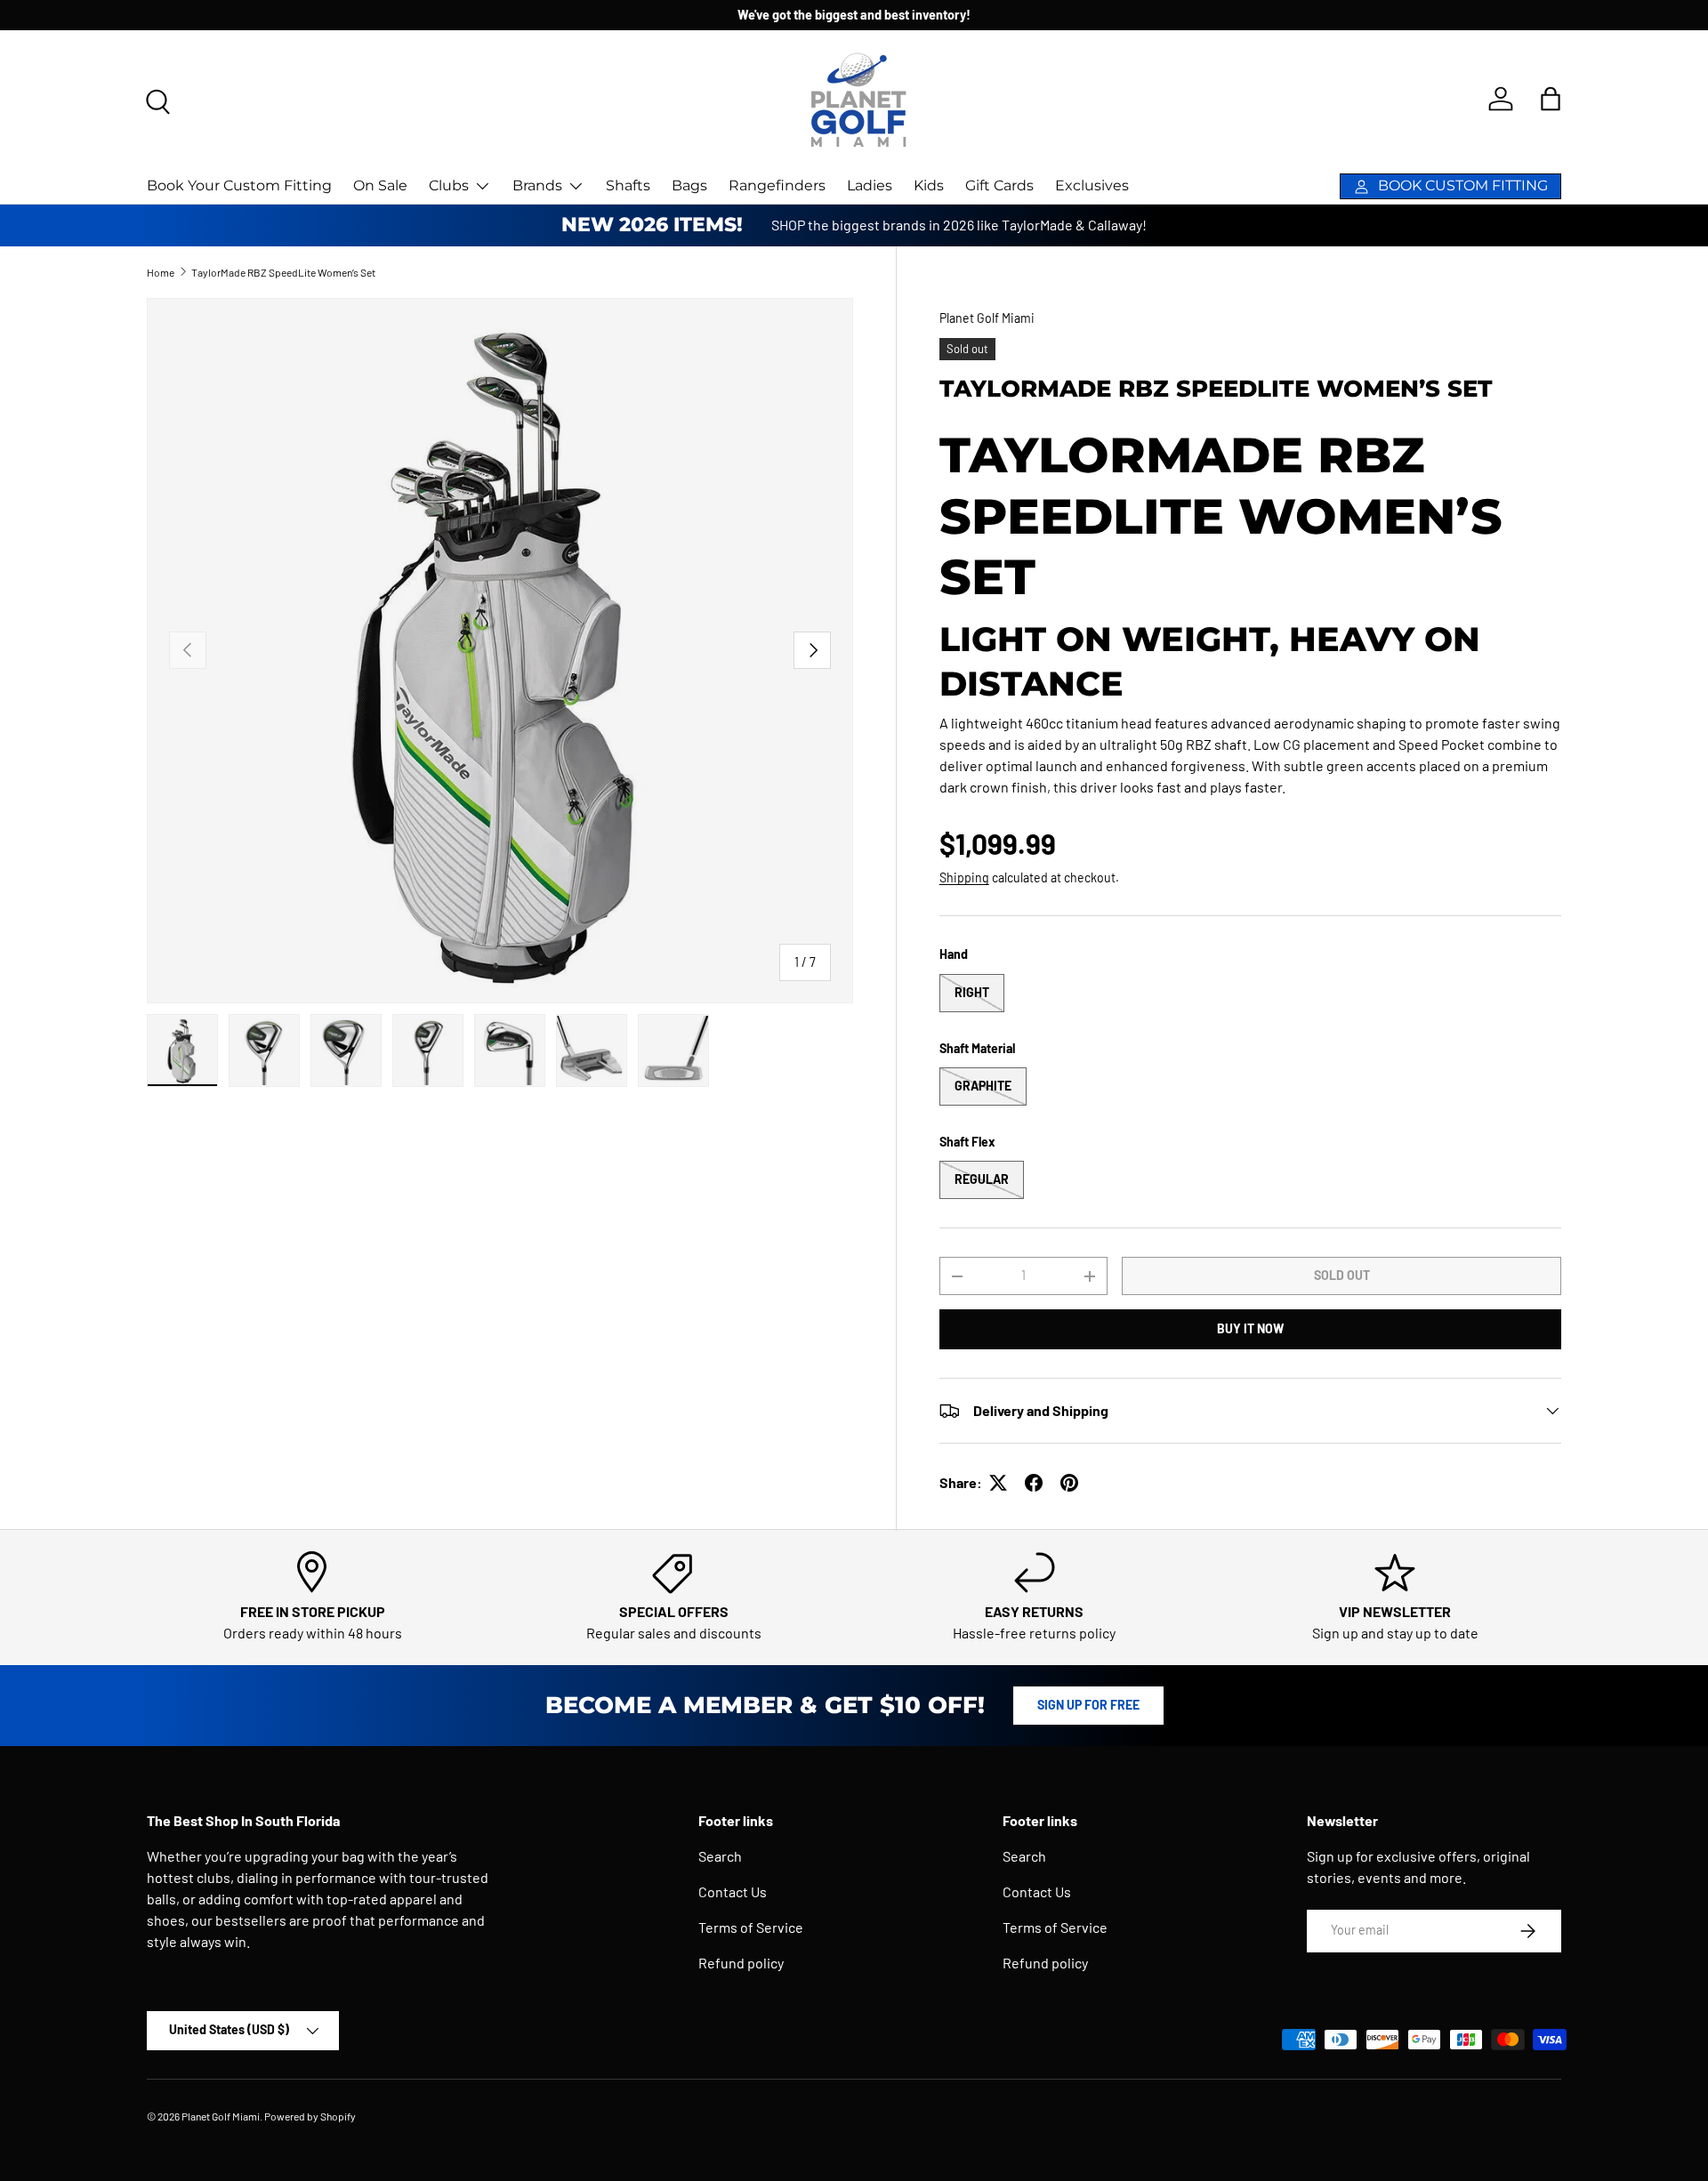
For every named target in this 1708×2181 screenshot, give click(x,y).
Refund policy (741, 1963)
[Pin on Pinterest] (1069, 1483)
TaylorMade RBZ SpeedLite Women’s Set (283, 272)
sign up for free (1088, 1705)
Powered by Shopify (310, 2116)
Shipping (964, 877)
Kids (929, 185)
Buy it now (1250, 1328)
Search (720, 1856)
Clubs (449, 185)
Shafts (628, 185)
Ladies (870, 185)
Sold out (1342, 1275)
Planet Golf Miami (987, 318)
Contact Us (733, 1891)
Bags (689, 185)
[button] (1551, 99)
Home (161, 272)
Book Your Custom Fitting (239, 185)
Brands (537, 185)
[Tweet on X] (998, 1483)
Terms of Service (751, 1927)
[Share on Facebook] (1034, 1483)
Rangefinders (777, 185)
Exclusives (1092, 185)
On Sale (380, 185)
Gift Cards (999, 185)
